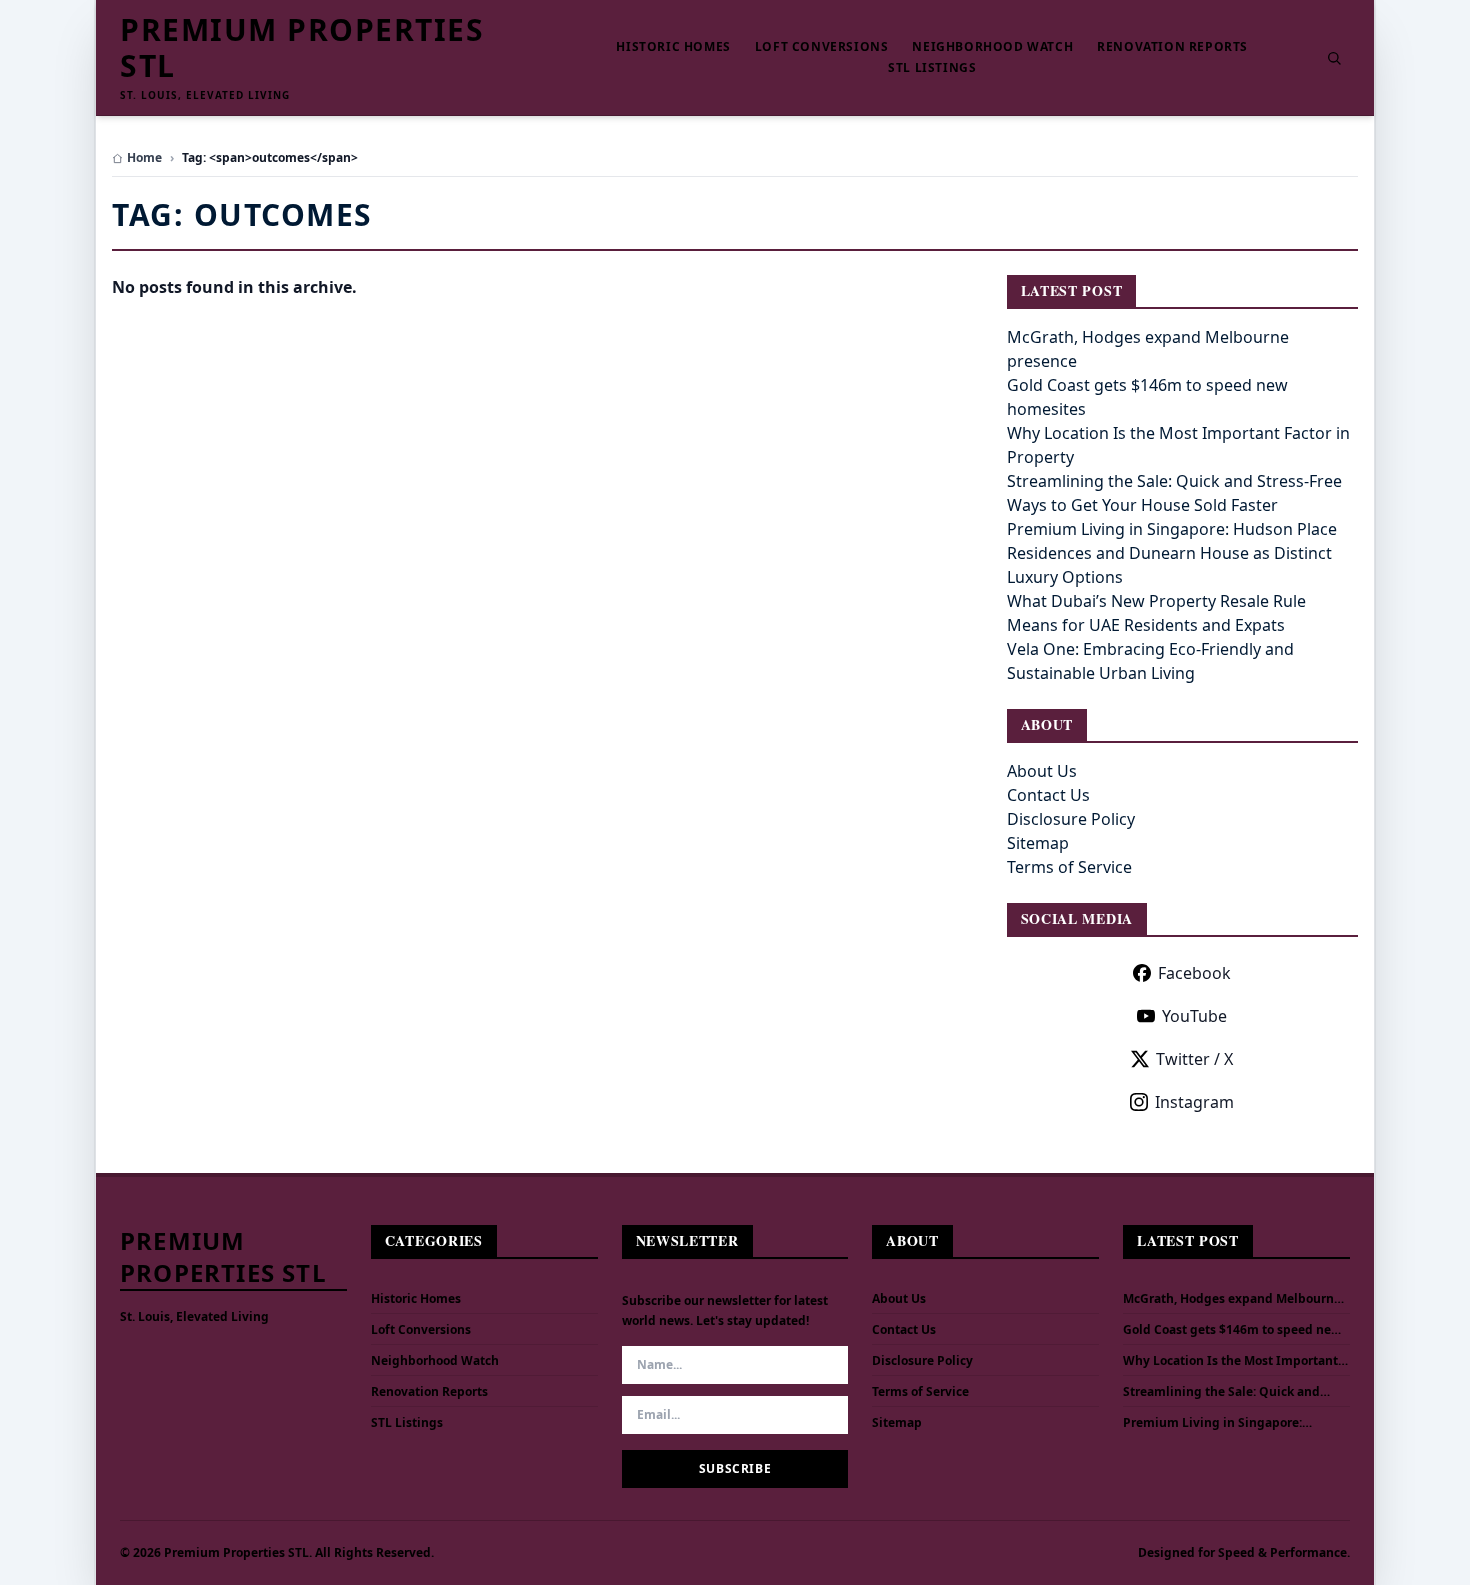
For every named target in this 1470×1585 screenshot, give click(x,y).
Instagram (1194, 1102)
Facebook (1194, 973)
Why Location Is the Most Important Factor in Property (1230, 1361)
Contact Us (1048, 795)
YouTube (1194, 1016)
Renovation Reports (1172, 47)
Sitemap (1038, 843)
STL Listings (932, 68)
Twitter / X (1194, 1059)
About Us (1042, 771)
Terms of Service (1069, 867)
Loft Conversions (822, 47)
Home (144, 158)
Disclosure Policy (1071, 819)
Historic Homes (673, 47)
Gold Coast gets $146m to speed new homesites (1232, 1330)
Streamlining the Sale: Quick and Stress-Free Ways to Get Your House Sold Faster (1227, 1392)
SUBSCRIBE (735, 1468)
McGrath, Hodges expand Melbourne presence (1232, 1299)
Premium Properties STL (302, 48)
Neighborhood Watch (992, 47)
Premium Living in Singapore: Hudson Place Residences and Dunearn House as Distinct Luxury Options (1172, 553)
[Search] (1334, 58)
